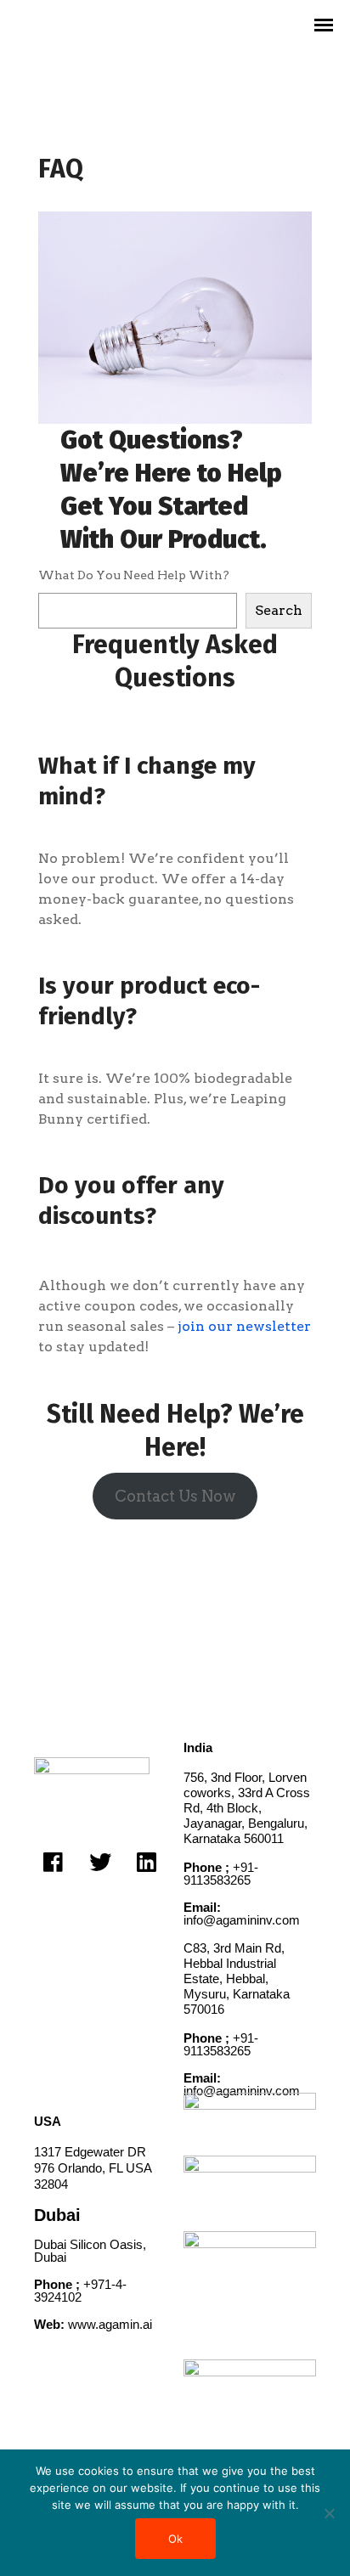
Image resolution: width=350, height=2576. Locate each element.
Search (279, 610)
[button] (53, 1861)
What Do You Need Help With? (134, 575)
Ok (175, 2539)
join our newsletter (244, 1326)
